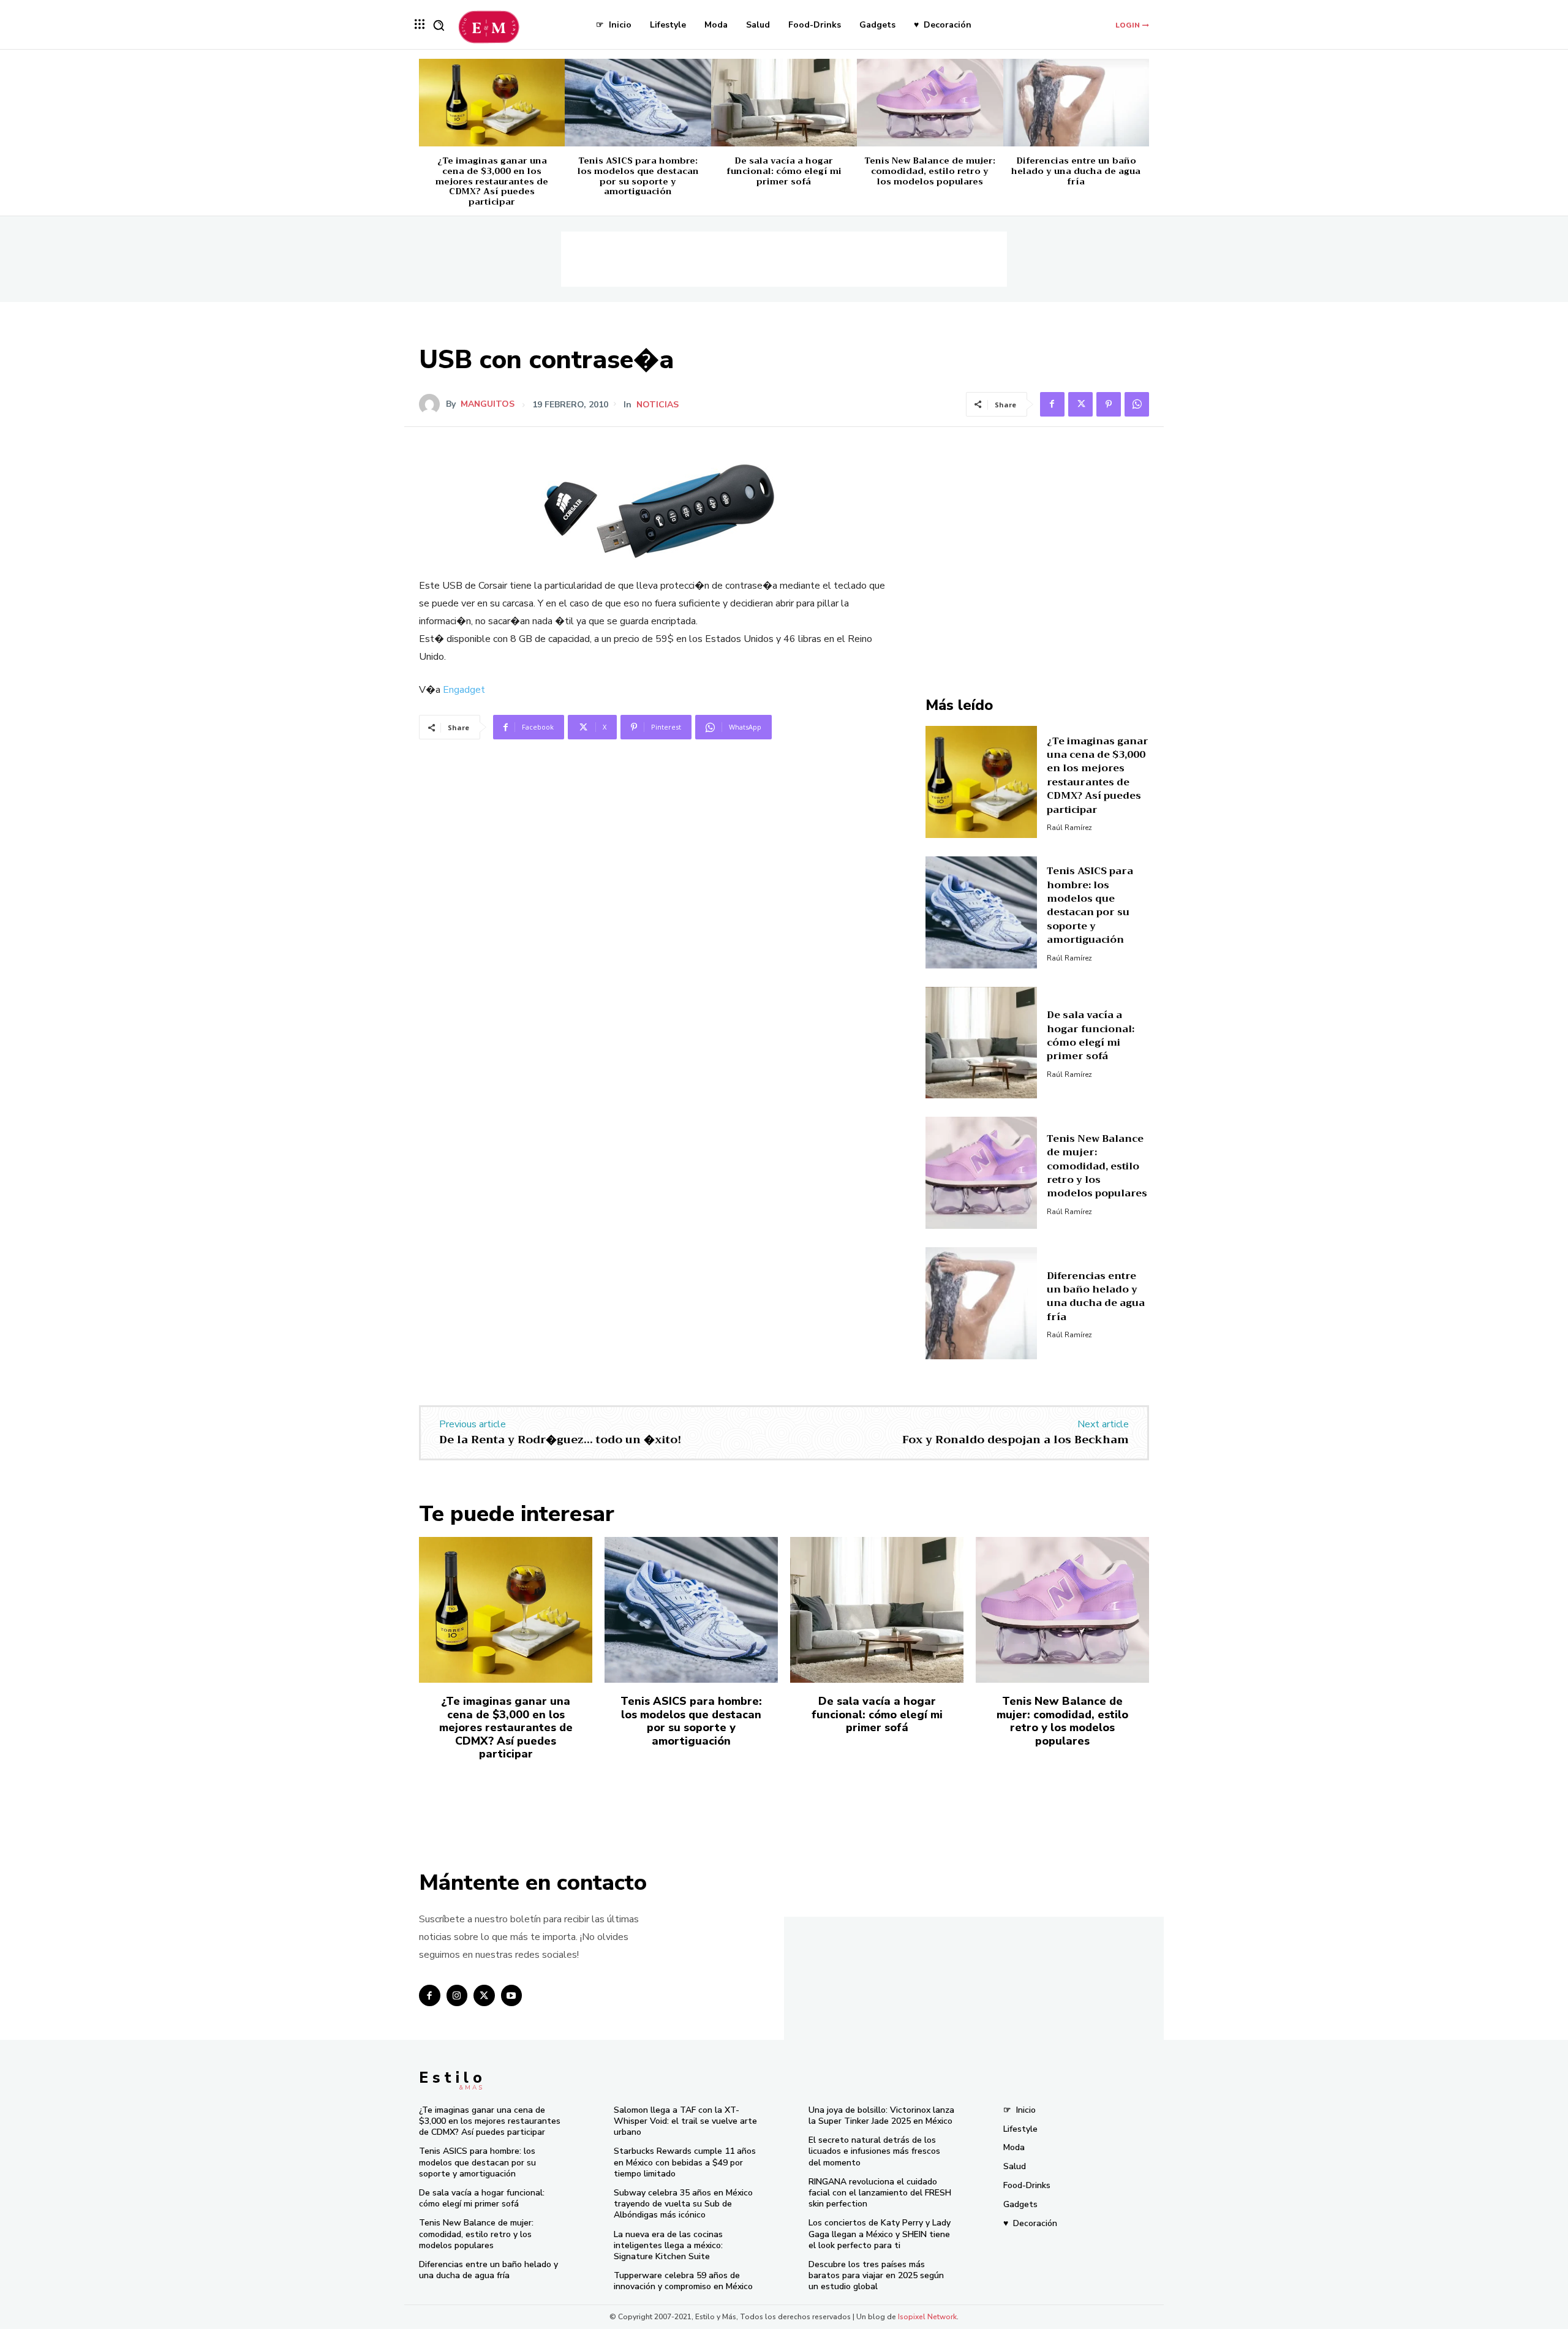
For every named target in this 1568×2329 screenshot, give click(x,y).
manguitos (488, 404)
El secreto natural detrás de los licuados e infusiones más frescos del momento (874, 2151)
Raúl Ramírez (1069, 828)
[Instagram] (457, 1995)
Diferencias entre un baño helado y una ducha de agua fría (1076, 171)
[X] (1080, 404)
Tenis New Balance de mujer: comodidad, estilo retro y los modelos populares (930, 171)
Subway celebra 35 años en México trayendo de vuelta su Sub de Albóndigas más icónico (683, 2204)
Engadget (464, 690)
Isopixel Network (927, 2317)
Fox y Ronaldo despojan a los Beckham (1016, 1440)
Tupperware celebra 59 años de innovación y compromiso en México (683, 2281)
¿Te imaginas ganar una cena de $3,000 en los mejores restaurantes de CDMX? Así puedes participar (492, 181)
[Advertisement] (784, 259)
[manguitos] (432, 404)
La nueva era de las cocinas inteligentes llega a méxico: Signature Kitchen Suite (668, 2245)
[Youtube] (512, 1995)
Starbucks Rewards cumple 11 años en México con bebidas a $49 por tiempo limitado (685, 2162)
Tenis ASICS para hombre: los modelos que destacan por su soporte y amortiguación (638, 176)
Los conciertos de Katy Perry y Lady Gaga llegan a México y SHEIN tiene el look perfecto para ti (880, 2234)
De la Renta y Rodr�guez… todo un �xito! (560, 1440)
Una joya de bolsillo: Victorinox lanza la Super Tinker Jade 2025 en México (881, 2116)
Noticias (658, 405)
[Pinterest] (1109, 404)
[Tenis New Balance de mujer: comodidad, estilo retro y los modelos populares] (930, 103)
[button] (439, 25)
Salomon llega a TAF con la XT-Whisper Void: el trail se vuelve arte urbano (685, 2121)
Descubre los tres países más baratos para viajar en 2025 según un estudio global (876, 2275)
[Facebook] (1052, 404)
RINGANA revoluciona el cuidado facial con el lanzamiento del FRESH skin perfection (880, 2193)
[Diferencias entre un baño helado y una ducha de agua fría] (1076, 103)
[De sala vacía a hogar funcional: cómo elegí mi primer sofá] (784, 103)
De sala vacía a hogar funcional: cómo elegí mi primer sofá (784, 171)
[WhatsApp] (1137, 404)
